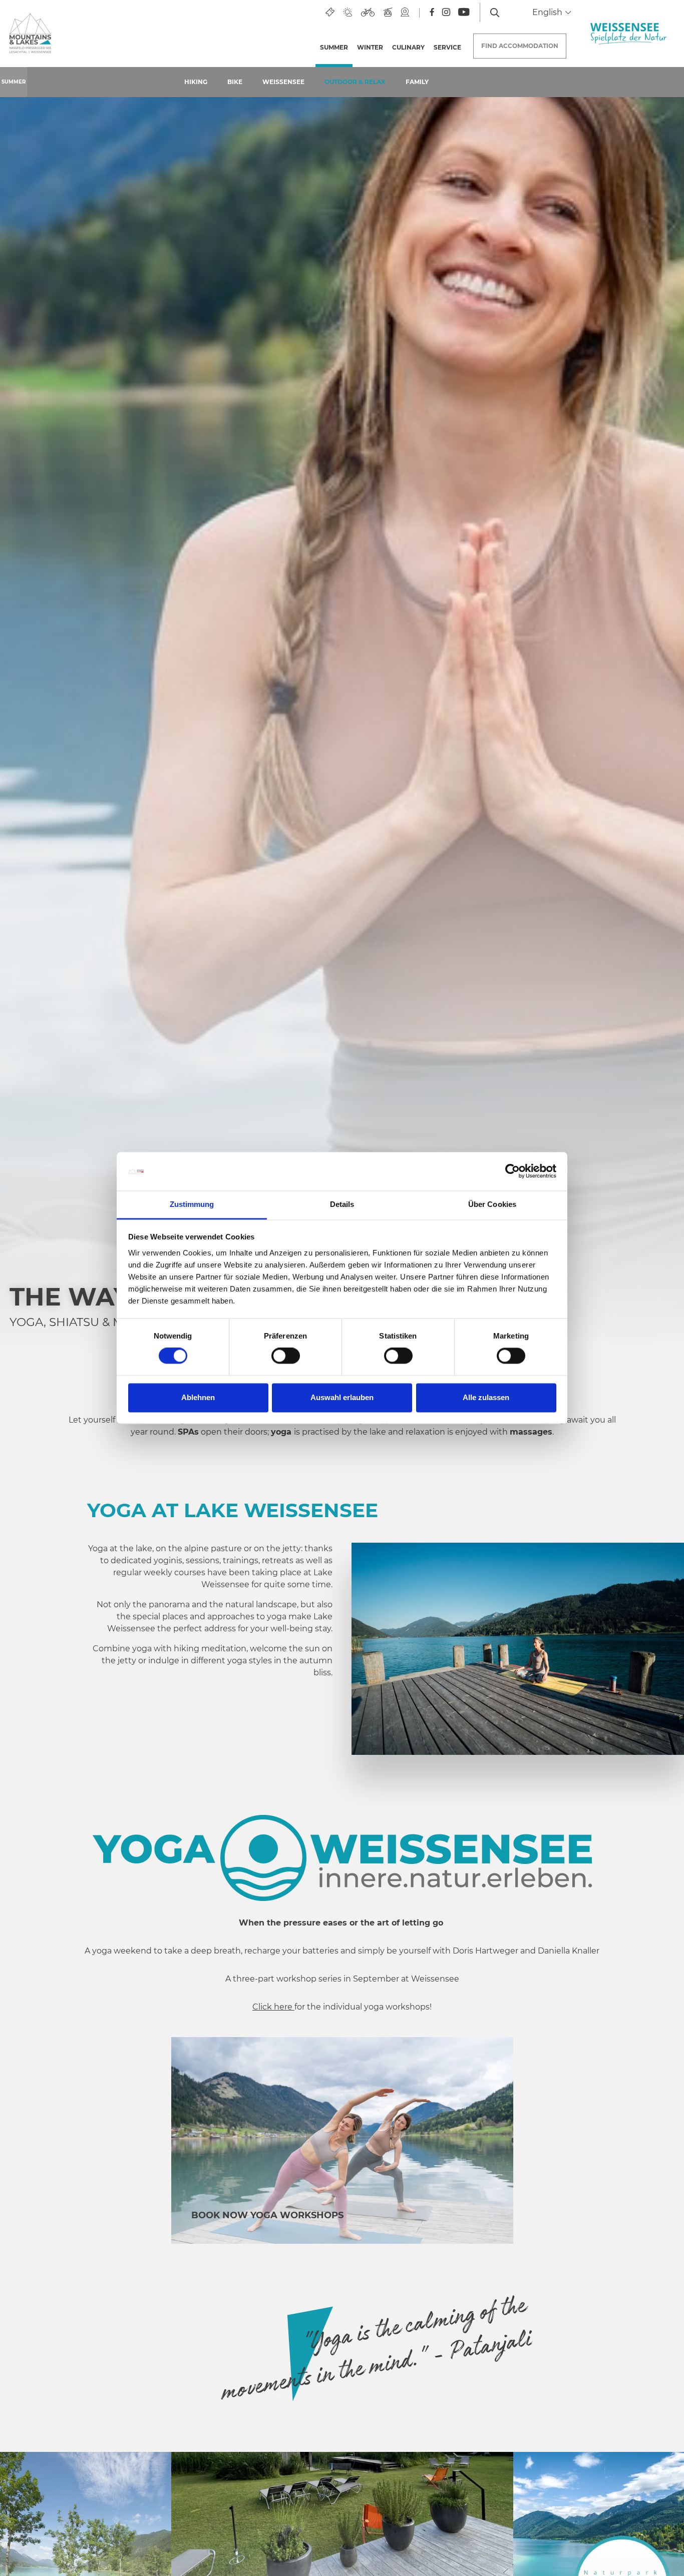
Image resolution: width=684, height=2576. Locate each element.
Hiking (196, 82)
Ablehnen (198, 1397)
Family (417, 82)
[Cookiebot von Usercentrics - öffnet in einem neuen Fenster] (512, 1171)
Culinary (408, 47)
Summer (336, 47)
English (548, 12)
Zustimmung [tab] (192, 1204)
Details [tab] (342, 1204)
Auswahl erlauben (342, 1397)
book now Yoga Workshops (269, 2215)
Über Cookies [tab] (492, 1204)
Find (520, 46)
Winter (370, 47)
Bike (235, 82)
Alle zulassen (486, 1397)
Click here (273, 2007)
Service (447, 47)
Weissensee (283, 82)
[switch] (286, 1356)
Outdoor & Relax (355, 82)
